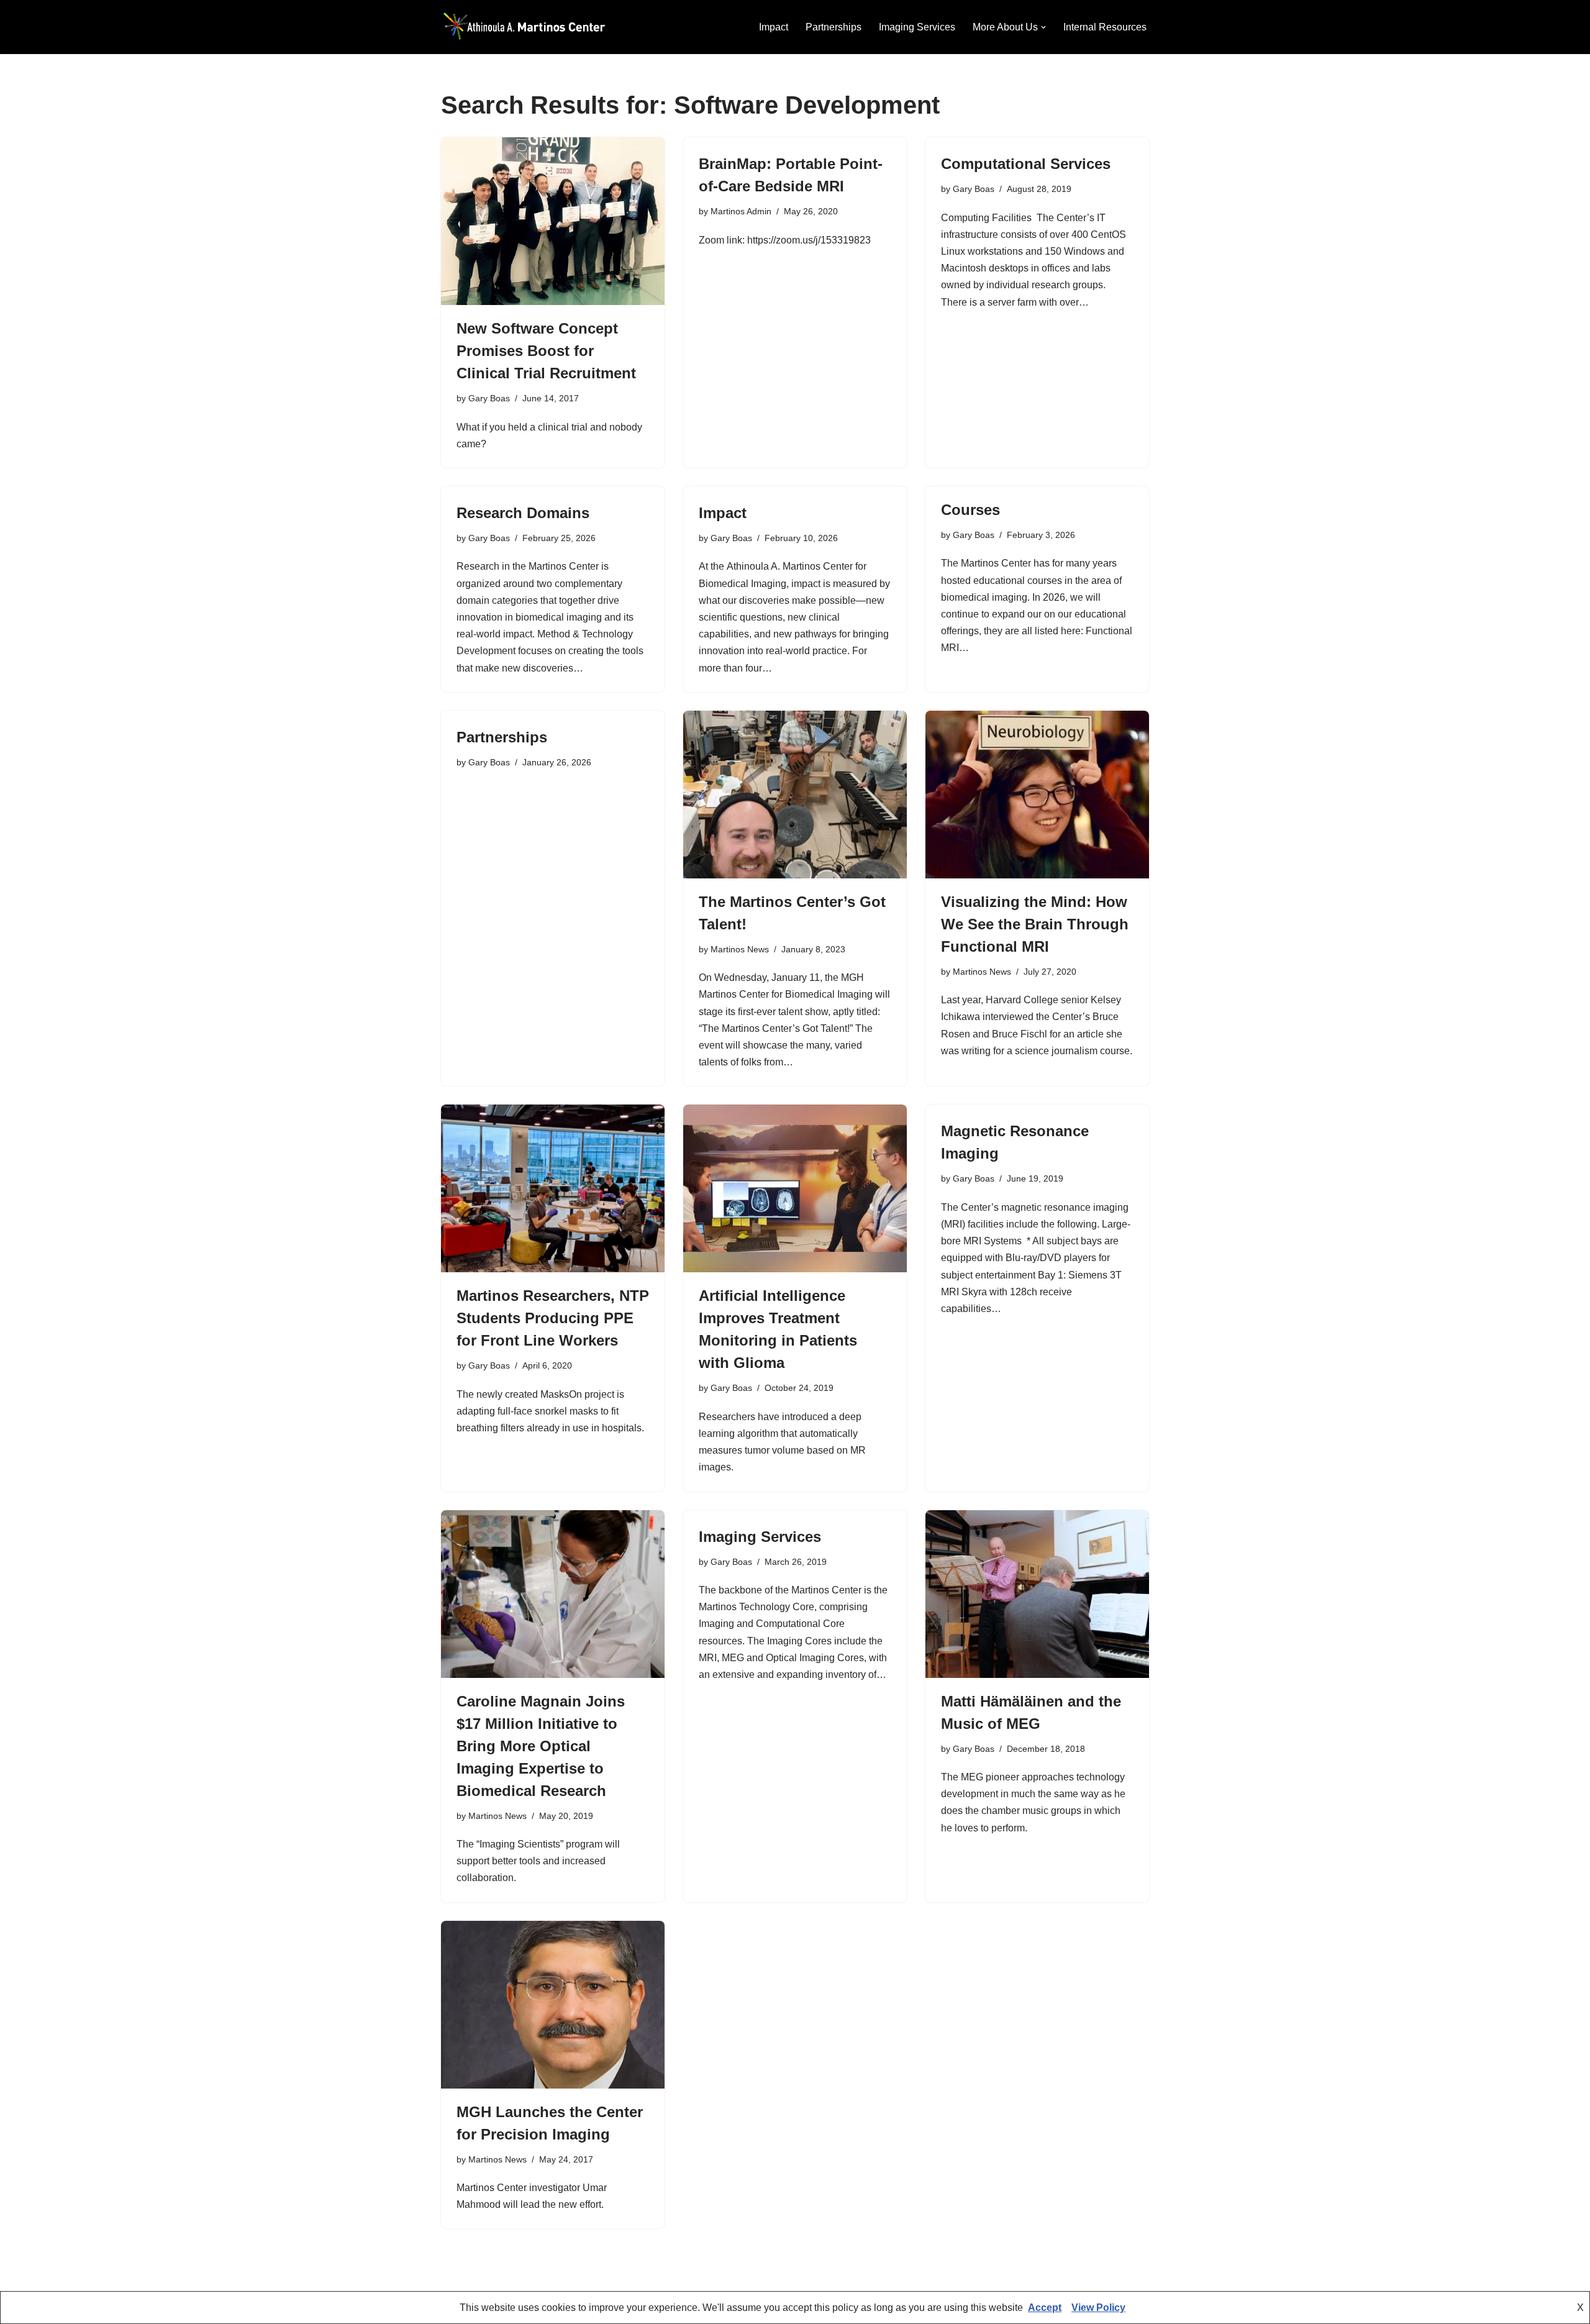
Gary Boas (489, 398)
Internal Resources (1105, 27)
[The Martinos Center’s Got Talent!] (795, 795)
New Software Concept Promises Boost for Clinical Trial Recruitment (546, 351)
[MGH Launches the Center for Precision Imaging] (553, 2005)
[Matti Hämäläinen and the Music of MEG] (1037, 1594)
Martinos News (740, 949)
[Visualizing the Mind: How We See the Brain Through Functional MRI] (1037, 795)
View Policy (1098, 2308)
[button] (1043, 27)
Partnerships (834, 27)
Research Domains (523, 513)
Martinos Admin (741, 211)
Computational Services (1026, 164)
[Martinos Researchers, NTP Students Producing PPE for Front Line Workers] (553, 1188)
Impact (774, 27)
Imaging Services (917, 27)
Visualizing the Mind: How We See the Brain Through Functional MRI (1035, 924)
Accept (1045, 2308)
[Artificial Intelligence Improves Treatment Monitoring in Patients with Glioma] (795, 1188)
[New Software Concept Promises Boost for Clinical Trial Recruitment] (553, 221)
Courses (970, 510)
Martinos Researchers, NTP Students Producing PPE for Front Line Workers (553, 1318)
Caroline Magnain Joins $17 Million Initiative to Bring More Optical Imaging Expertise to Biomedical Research (541, 1746)
